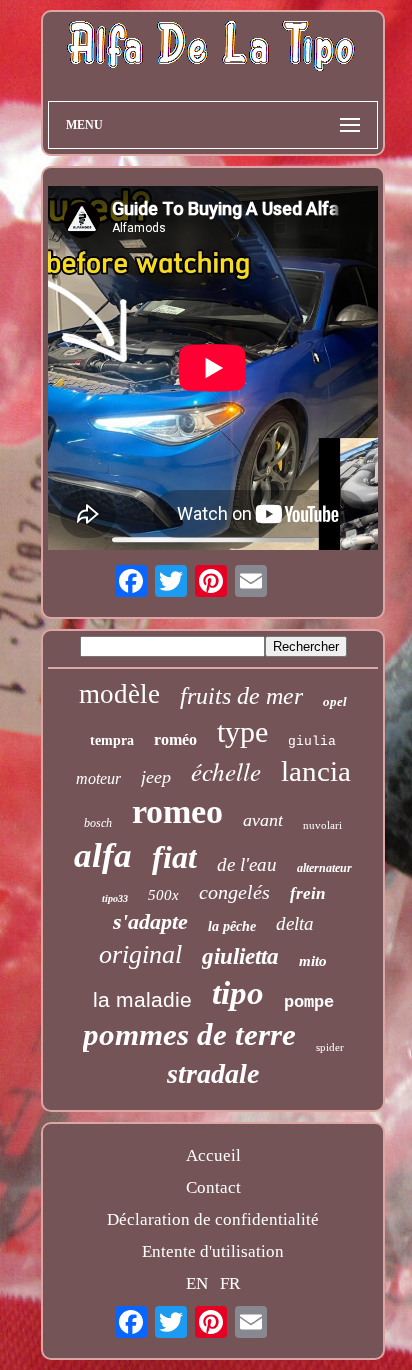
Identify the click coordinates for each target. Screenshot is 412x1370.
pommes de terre (189, 1034)
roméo (175, 739)
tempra (112, 740)
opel (335, 701)
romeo (177, 811)
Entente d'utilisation (213, 1251)
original (140, 954)
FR (230, 1283)
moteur (98, 778)
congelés (234, 892)
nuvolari (322, 825)
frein (307, 893)
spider (330, 1047)
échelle (226, 771)
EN (197, 1283)
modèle (119, 694)
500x (163, 895)
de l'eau (247, 864)
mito (313, 961)
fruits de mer (241, 696)
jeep (156, 777)
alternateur (324, 868)
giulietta (240, 956)
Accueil (213, 1155)
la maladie (142, 999)
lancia (316, 771)
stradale (213, 1073)
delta (295, 923)
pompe (309, 1002)
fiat (174, 857)
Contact (213, 1187)
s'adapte (150, 921)
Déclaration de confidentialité (213, 1219)
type (242, 731)
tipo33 (115, 898)
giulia (312, 741)
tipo (238, 993)
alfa (103, 855)
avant (263, 820)
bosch (98, 823)
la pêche (232, 926)
